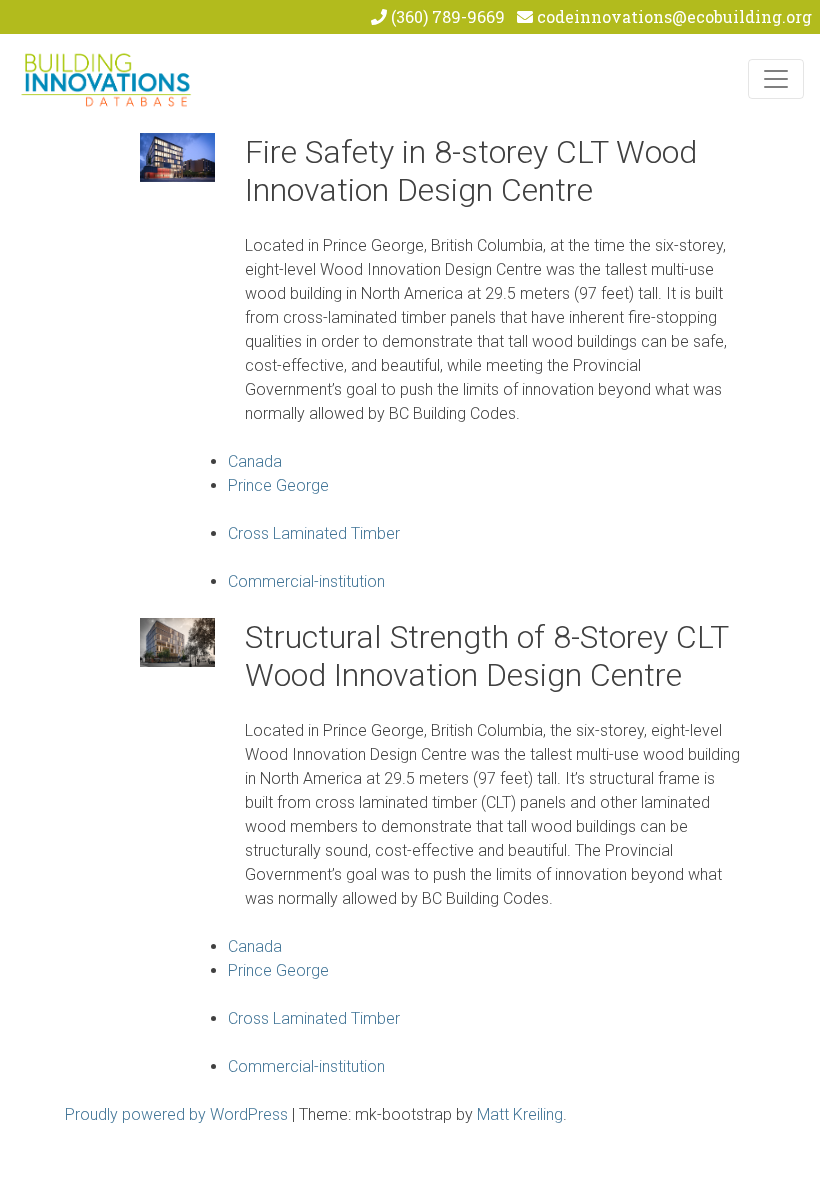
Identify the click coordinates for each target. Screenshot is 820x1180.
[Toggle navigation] (776, 79)
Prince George (278, 485)
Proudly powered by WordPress (176, 1114)
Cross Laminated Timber (314, 533)
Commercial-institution (306, 581)
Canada (255, 461)
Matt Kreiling (520, 1114)
